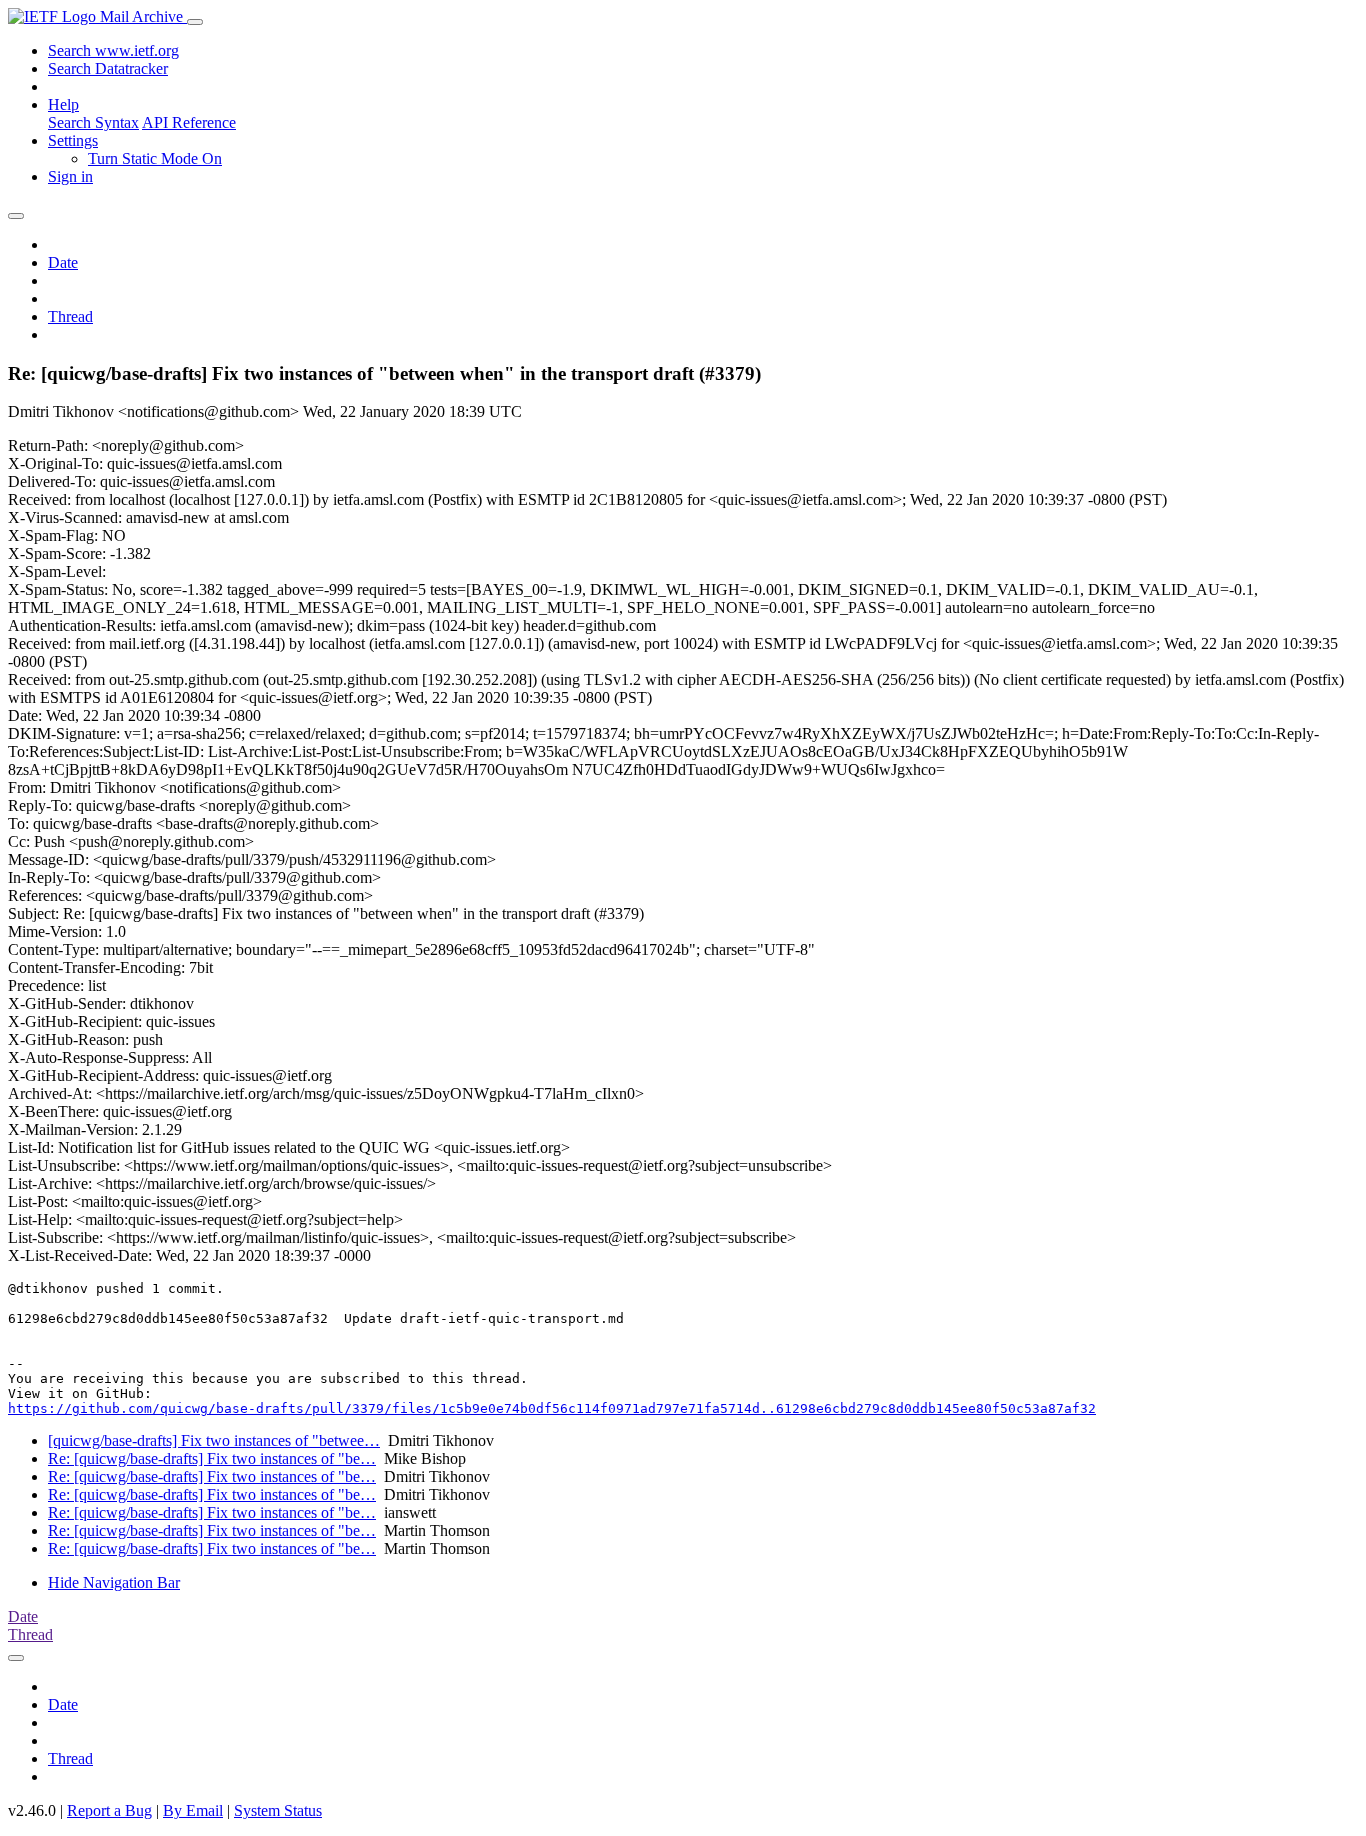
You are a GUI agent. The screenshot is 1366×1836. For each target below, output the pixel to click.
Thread (70, 316)
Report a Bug (109, 1810)
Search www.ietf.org (113, 50)
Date (63, 262)
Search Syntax (93, 122)
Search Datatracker (108, 68)
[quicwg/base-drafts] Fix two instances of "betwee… (214, 1440)
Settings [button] (73, 140)
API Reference (189, 122)
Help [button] (63, 104)
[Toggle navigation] (195, 22)
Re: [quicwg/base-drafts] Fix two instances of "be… (212, 1458)
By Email (193, 1810)
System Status (278, 1810)
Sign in (70, 176)
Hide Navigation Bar (114, 1582)
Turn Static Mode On (155, 158)
